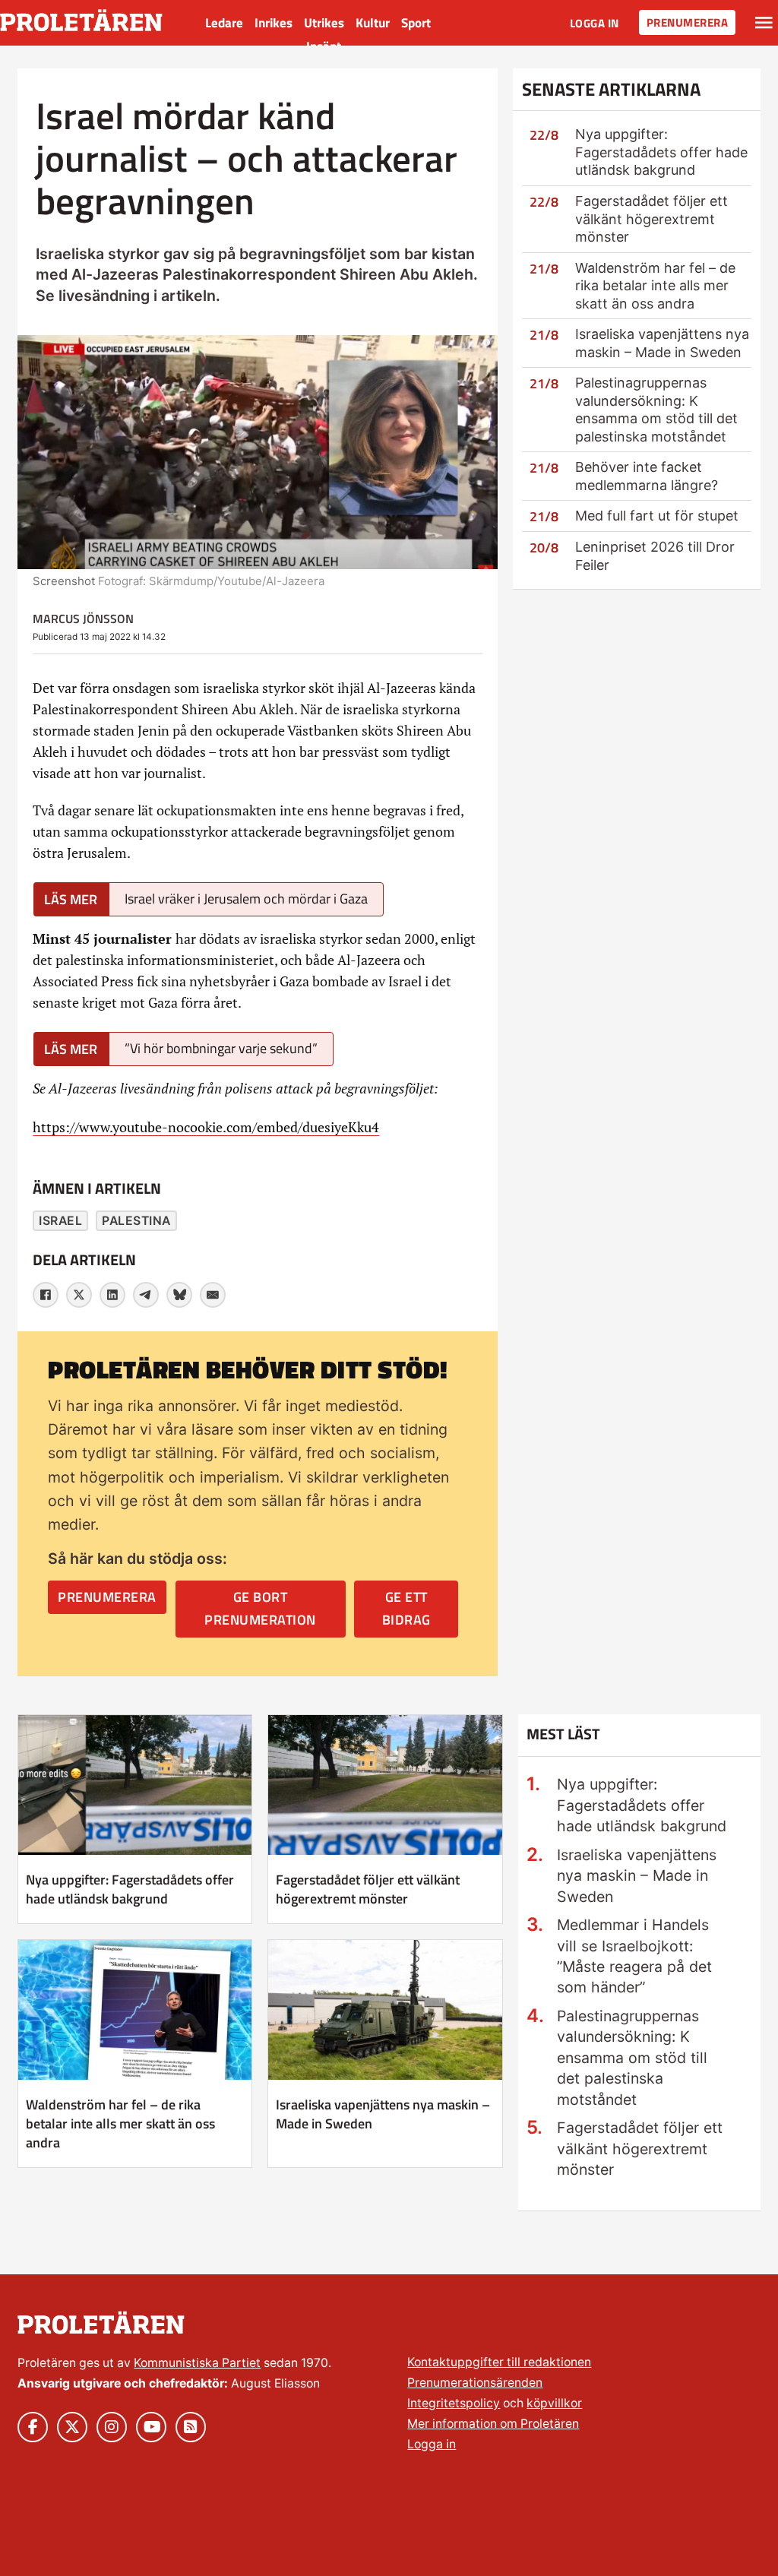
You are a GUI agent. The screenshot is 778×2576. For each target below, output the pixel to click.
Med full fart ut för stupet (657, 516)
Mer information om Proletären (493, 2424)
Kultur (373, 23)
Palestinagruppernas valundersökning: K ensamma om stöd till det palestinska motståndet (632, 2058)
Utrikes (324, 23)
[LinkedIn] (112, 1295)
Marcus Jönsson (83, 619)
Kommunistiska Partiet (197, 2363)
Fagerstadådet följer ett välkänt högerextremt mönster (651, 219)
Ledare (224, 23)
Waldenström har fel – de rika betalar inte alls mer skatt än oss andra (655, 286)
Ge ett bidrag (406, 1609)
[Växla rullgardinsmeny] (764, 23)
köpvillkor (554, 2403)
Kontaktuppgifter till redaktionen (499, 2362)
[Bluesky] (179, 1295)
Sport (416, 23)
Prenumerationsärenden (475, 2383)
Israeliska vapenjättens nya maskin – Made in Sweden (383, 2114)
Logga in (595, 23)
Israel (60, 1221)
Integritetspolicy (454, 2403)
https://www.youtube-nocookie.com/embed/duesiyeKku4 (206, 1127)
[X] (79, 1295)
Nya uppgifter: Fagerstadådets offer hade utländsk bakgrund (661, 152)
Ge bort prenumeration (260, 1609)
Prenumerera (688, 22)
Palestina (136, 1221)
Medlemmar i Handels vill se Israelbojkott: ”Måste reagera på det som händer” (634, 1956)
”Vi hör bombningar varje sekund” (221, 1048)
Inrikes (274, 23)
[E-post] (213, 1295)
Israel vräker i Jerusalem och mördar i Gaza (246, 899)
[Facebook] (46, 1295)
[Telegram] (146, 1295)
